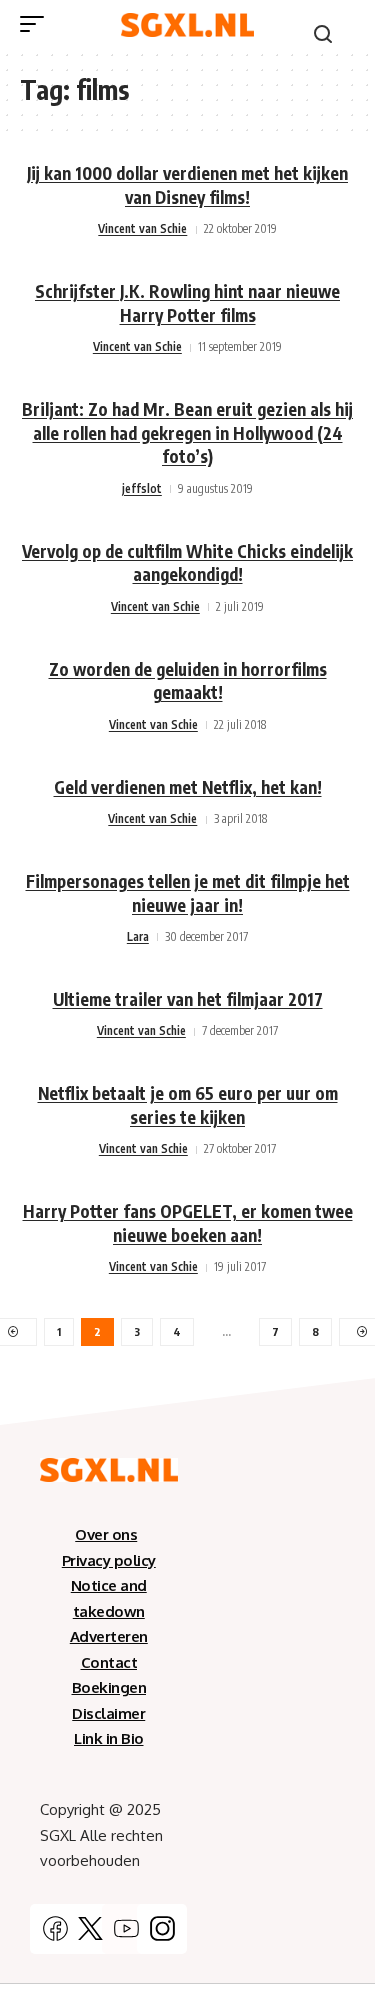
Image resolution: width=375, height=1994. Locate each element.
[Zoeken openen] (323, 34)
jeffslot (142, 488)
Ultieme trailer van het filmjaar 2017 (188, 999)
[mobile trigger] (37, 24)
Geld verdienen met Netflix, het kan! (188, 787)
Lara (138, 936)
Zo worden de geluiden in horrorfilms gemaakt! (188, 681)
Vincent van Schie (142, 228)
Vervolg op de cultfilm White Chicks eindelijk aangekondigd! (187, 563)
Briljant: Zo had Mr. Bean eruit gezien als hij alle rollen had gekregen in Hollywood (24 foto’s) (187, 433)
